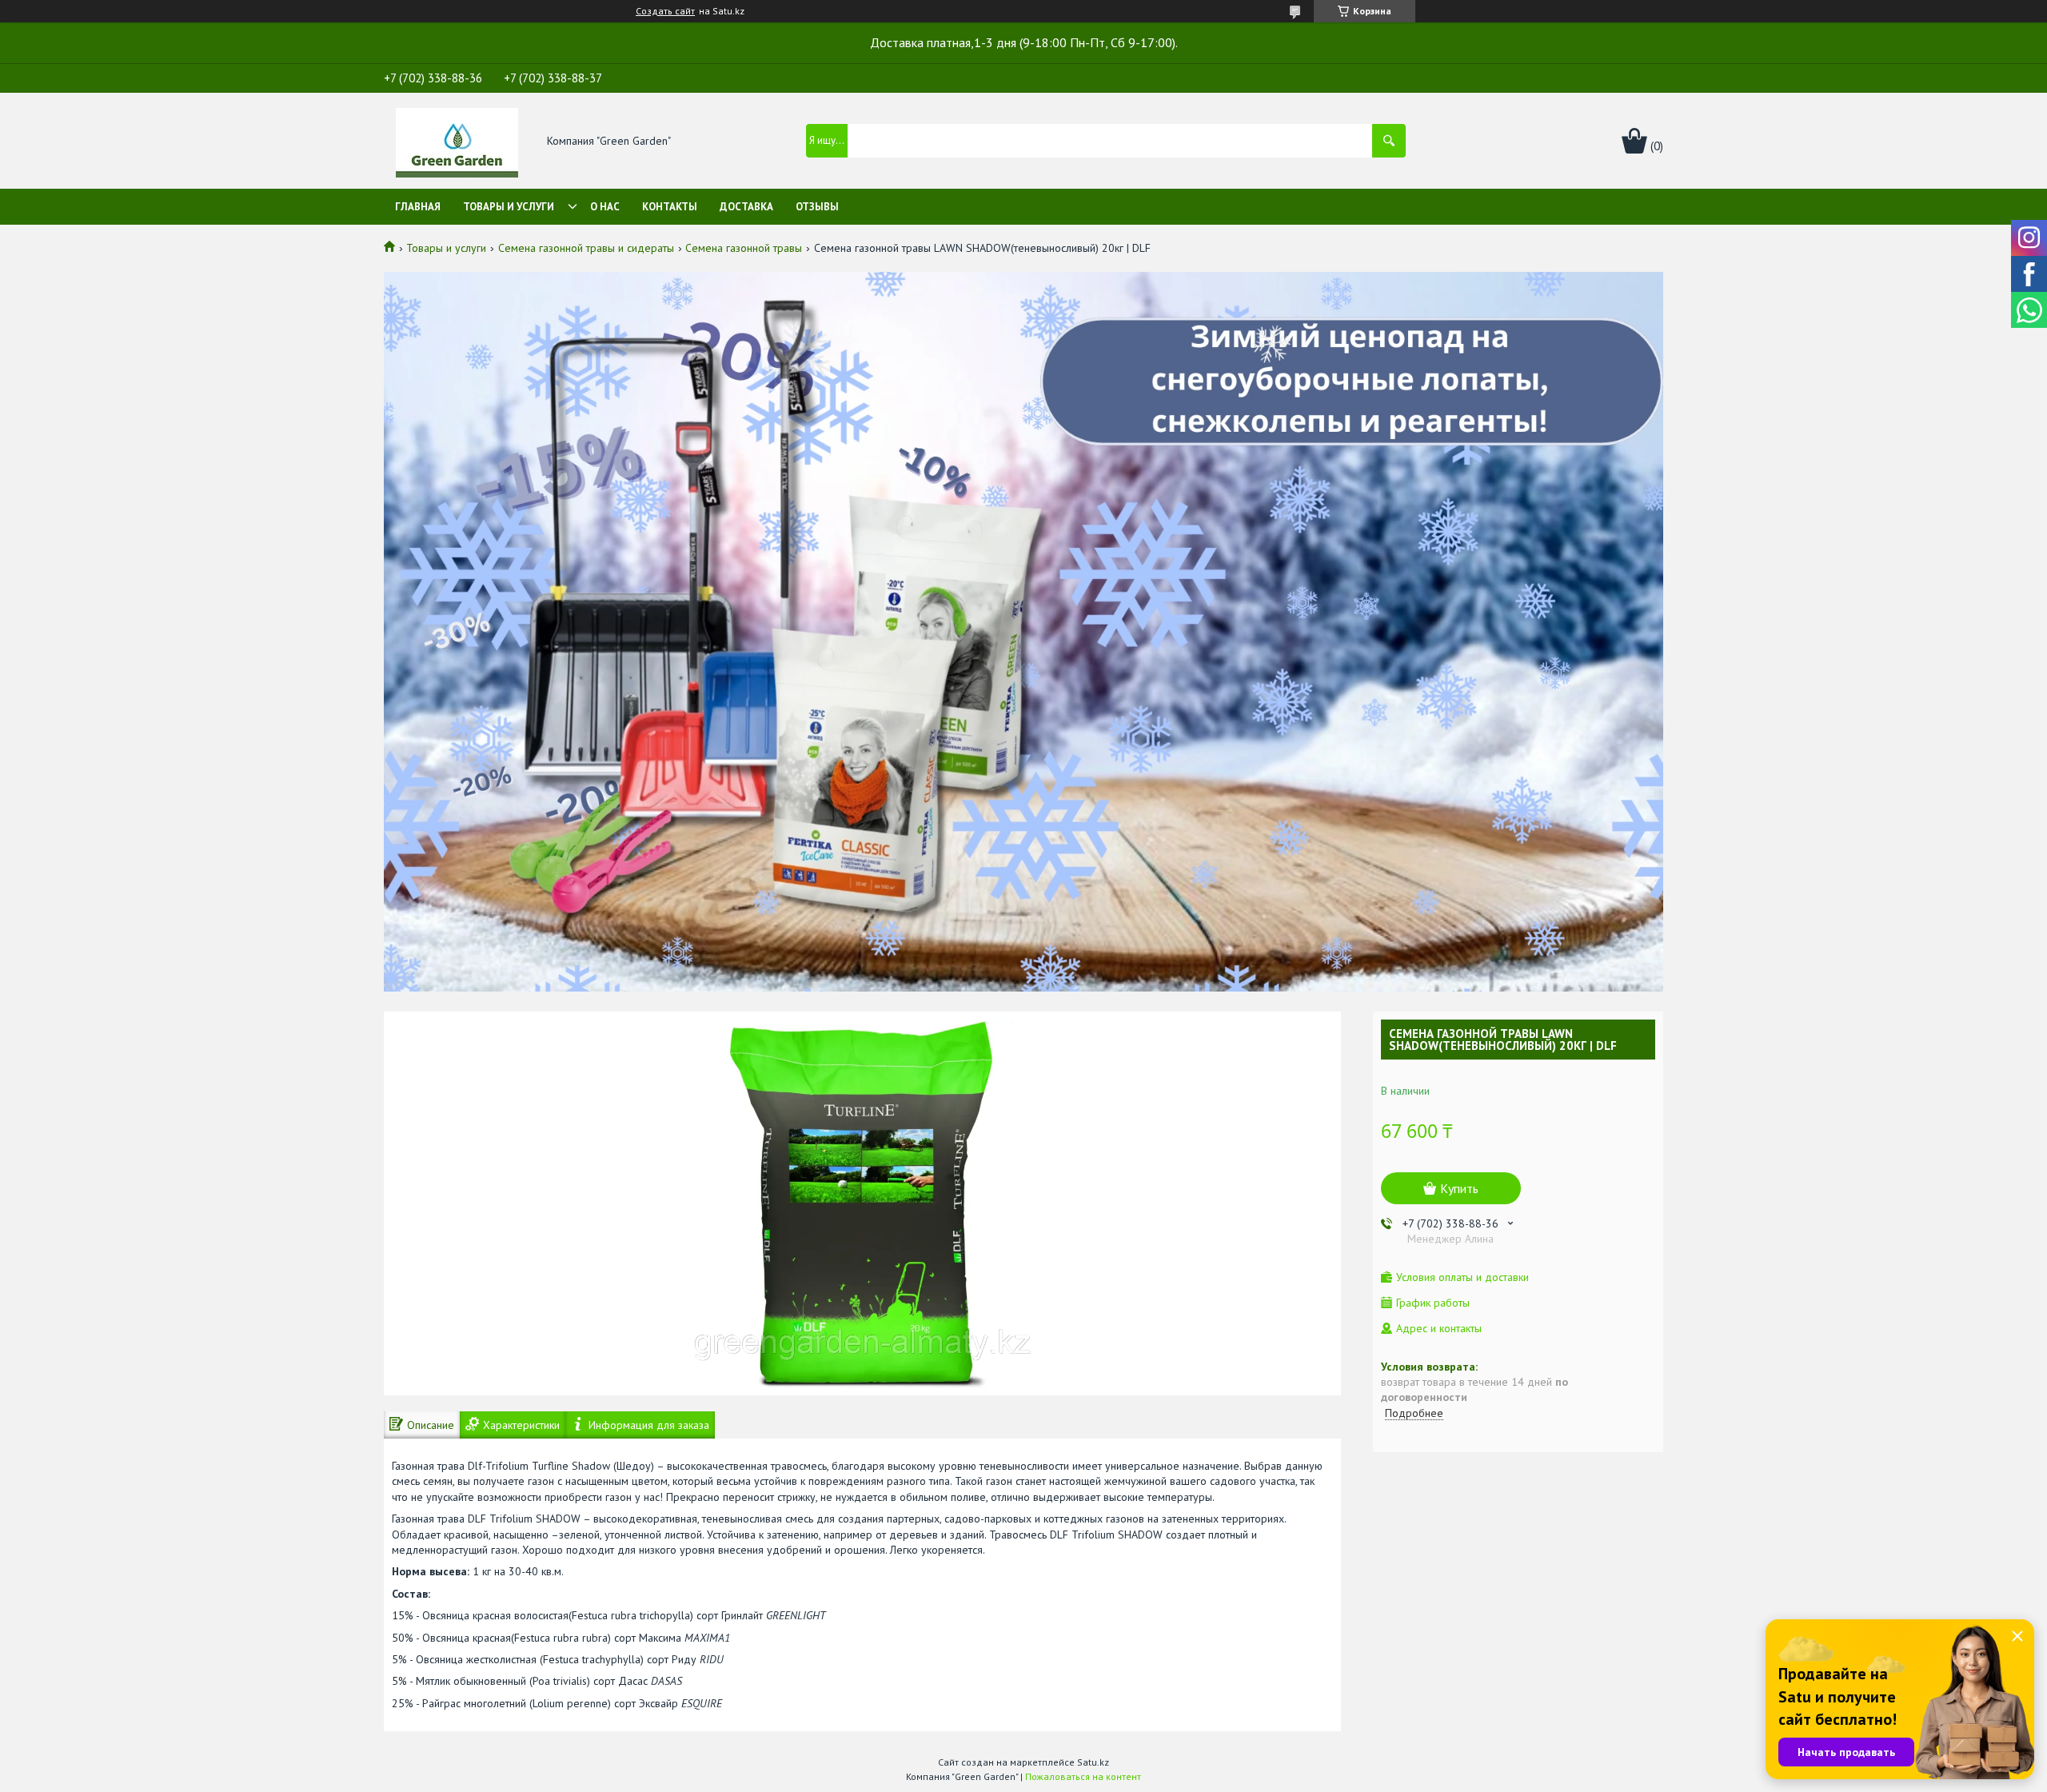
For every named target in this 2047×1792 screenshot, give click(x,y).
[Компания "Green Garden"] (457, 142)
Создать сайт (665, 11)
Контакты (670, 207)
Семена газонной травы (744, 248)
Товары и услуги (509, 207)
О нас (605, 207)
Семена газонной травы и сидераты (586, 248)
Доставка (746, 207)
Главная (418, 207)
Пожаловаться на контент (1083, 1776)
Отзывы (817, 207)
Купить (1459, 1188)
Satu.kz (1093, 1762)
